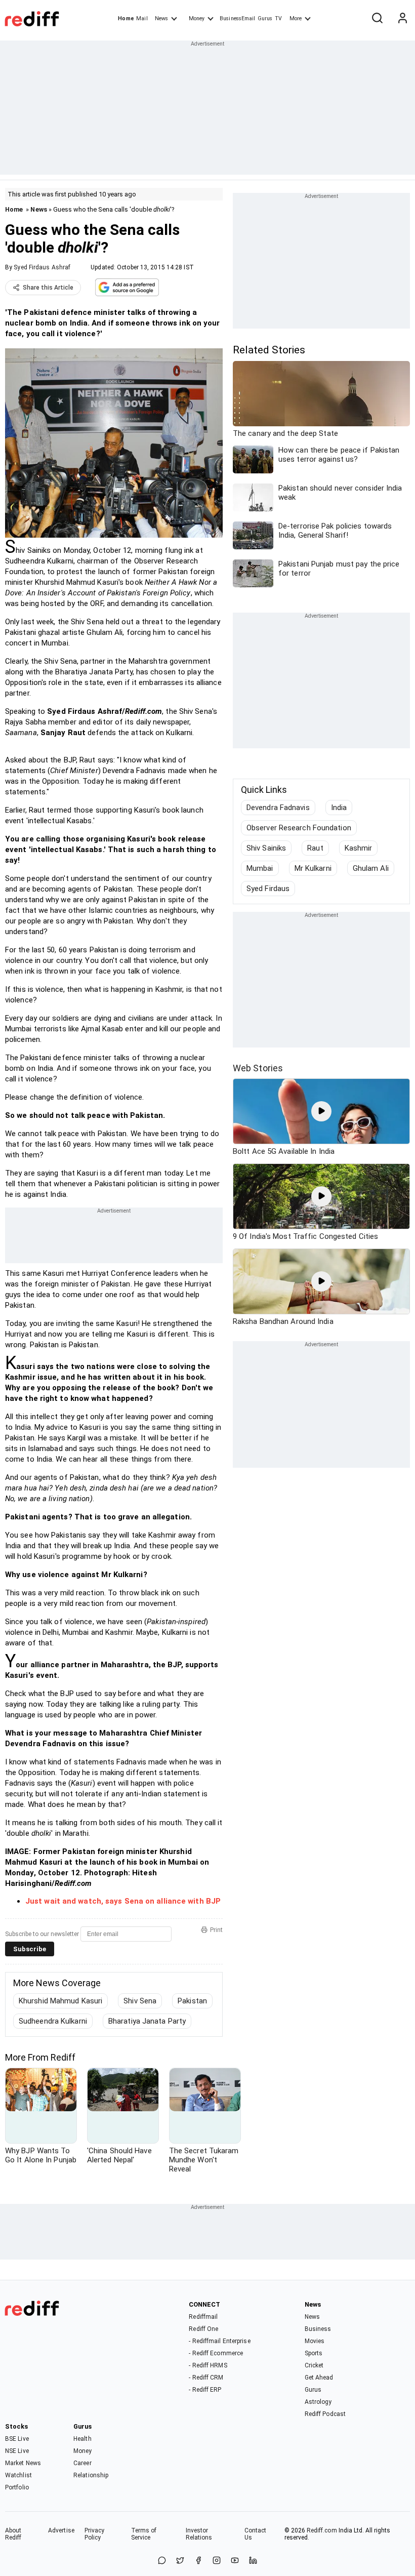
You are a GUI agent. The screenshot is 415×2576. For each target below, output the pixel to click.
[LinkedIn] (253, 2561)
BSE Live (17, 2439)
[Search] (377, 19)
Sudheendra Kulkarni (53, 2021)
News (161, 18)
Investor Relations (199, 2534)
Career (82, 2463)
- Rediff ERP (205, 2390)
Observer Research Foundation (299, 828)
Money (197, 18)
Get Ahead (319, 2378)
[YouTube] (235, 2561)
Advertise (61, 2530)
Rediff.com (322, 2530)
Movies (315, 2341)
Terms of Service (144, 2534)
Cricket (314, 2365)
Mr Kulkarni (313, 868)
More (296, 18)
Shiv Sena (140, 2001)
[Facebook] (198, 2561)
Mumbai (260, 868)
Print (216, 1930)
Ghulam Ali (371, 868)
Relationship (91, 2475)
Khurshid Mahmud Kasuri (60, 2001)
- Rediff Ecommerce (216, 2353)
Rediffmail (203, 2317)
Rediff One (203, 2329)
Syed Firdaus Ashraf (42, 267)
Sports (314, 2353)
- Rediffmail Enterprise (219, 2341)
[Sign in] (402, 19)
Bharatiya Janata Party (147, 2021)
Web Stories (258, 1068)
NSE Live (17, 2451)
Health (82, 2439)
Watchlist (18, 2475)
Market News (23, 2463)
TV (278, 18)
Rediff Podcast (325, 2414)
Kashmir (359, 848)
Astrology (318, 2402)
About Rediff (13, 2534)
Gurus (265, 18)
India (339, 808)
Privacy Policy (95, 2534)
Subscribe (30, 1949)
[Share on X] (180, 2561)
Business (318, 2329)
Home (126, 18)
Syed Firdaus (268, 889)
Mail (142, 18)
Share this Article (48, 288)
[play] (321, 1111)
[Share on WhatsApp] (162, 2561)
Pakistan (192, 2001)
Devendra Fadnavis (278, 808)
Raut (315, 848)
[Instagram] (217, 2561)
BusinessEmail (237, 18)
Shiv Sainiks (266, 848)
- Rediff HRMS (208, 2365)
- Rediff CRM (206, 2378)
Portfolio (17, 2487)
